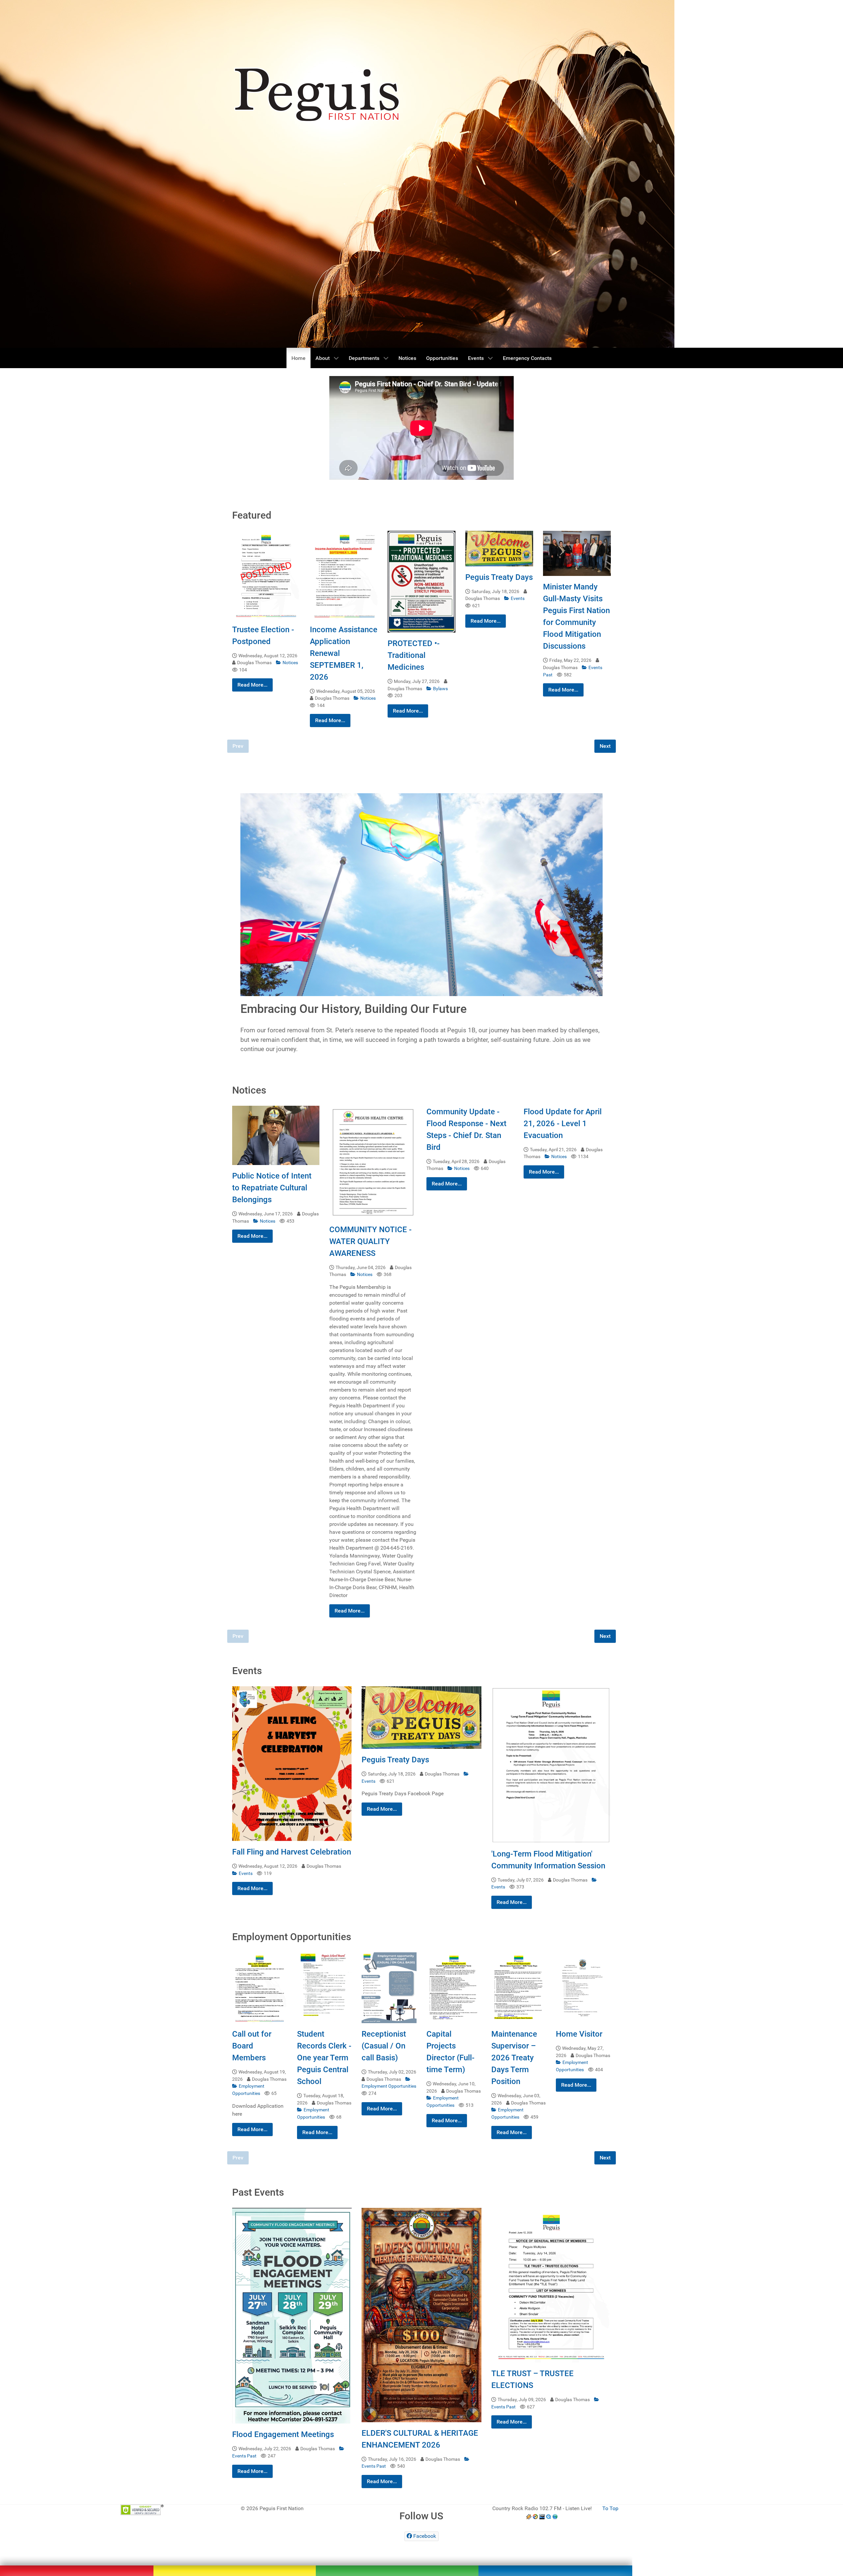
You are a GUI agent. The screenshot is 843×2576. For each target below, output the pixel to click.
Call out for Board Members (252, 2046)
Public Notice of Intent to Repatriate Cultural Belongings (272, 1188)
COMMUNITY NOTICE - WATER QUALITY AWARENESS (370, 1241)
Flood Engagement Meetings (283, 2434)
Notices (290, 663)
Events (518, 598)
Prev (238, 746)
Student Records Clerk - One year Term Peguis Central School (324, 2058)
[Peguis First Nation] (316, 2559)
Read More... (252, 685)
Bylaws (440, 689)
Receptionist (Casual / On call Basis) (384, 2046)
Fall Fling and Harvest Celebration (292, 1852)
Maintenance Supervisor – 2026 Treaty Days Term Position (514, 2058)
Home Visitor (579, 2034)
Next (605, 746)
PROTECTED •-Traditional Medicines (414, 655)
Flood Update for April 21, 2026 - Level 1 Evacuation (563, 1124)
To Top (610, 2508)
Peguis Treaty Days (499, 577)
